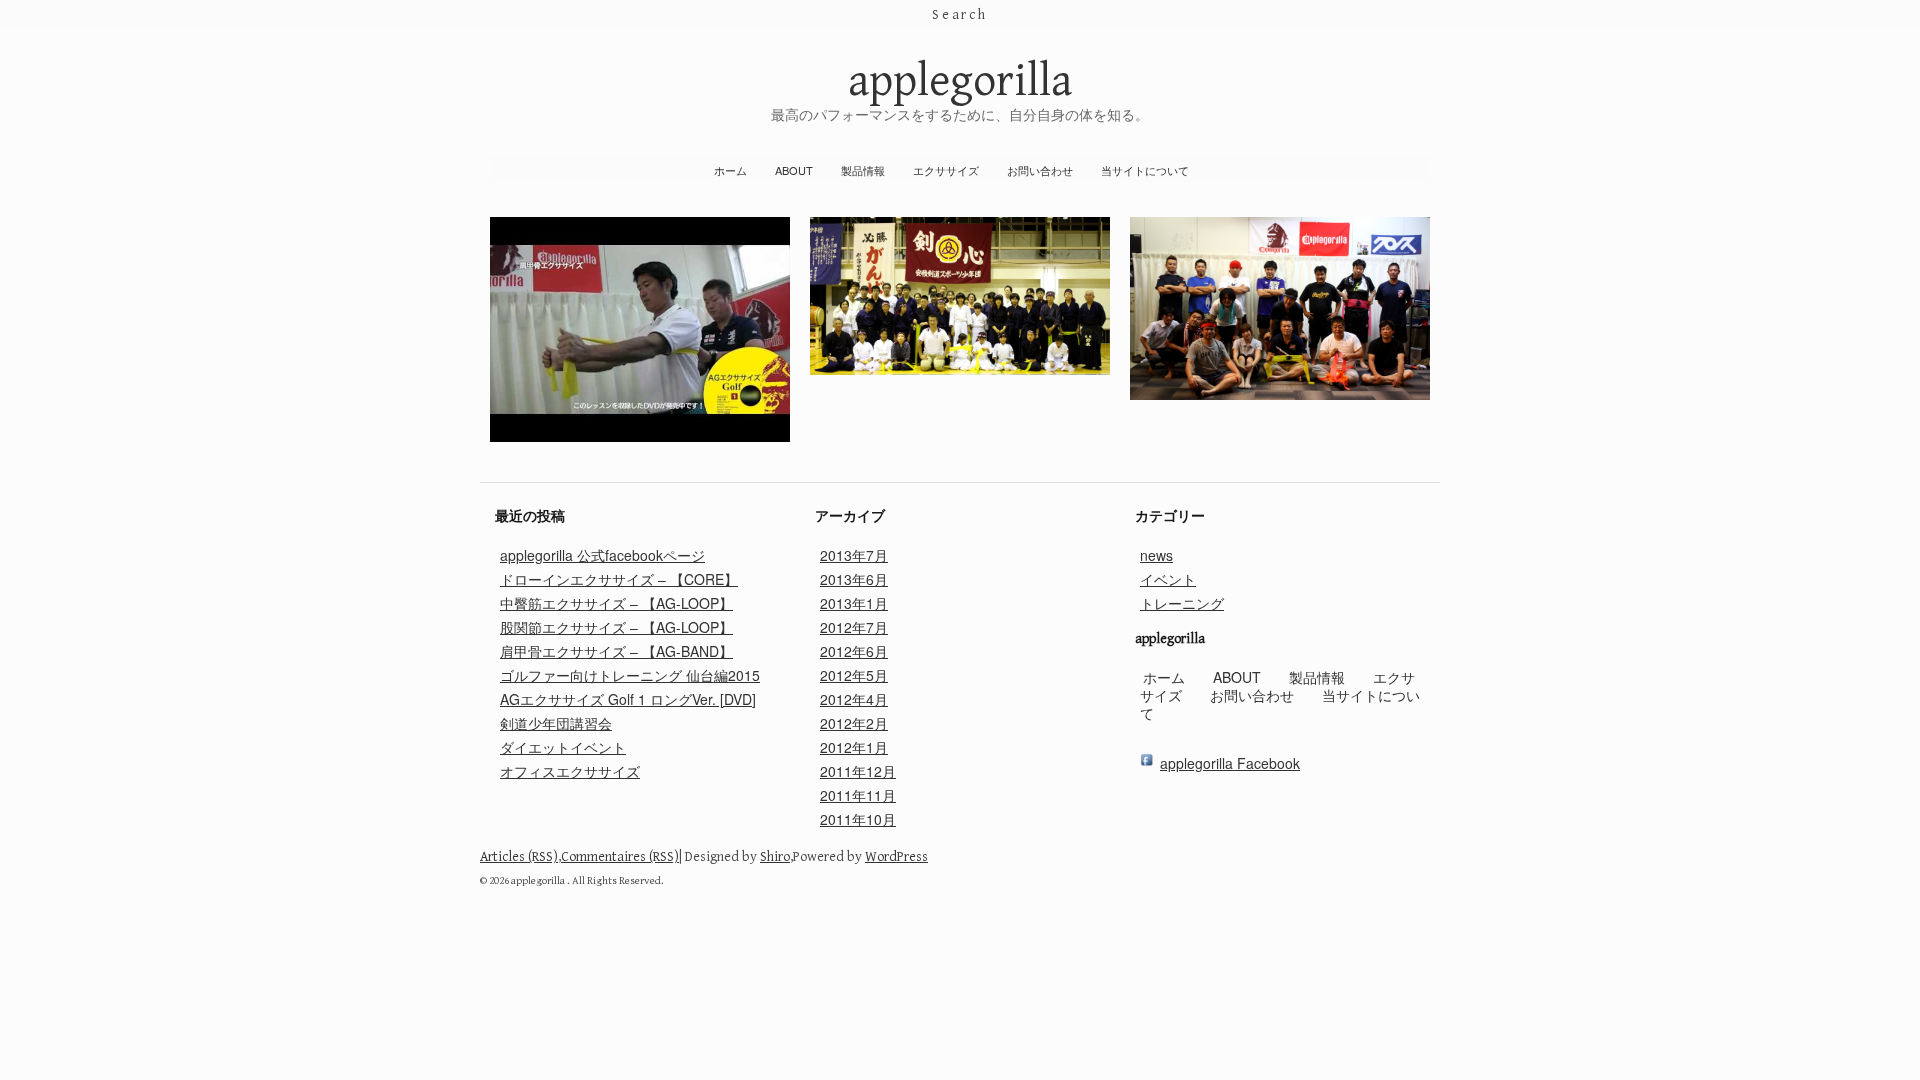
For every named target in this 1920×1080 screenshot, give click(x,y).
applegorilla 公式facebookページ (602, 555)
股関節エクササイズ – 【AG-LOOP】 (616, 627)
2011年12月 (858, 771)
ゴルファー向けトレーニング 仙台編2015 (630, 675)
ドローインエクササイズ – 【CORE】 (619, 579)
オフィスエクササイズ (570, 771)
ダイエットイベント (563, 747)
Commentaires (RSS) (620, 857)
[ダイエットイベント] (1280, 394)
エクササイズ (946, 170)
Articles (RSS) (519, 857)
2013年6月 (854, 579)
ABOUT (794, 170)
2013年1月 (854, 603)
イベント (1168, 579)
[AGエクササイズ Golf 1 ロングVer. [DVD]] (640, 436)
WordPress (896, 857)
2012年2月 (854, 723)
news (1156, 555)
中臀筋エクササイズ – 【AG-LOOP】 (616, 603)
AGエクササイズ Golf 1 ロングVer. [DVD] (628, 699)
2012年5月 (854, 675)
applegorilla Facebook (1230, 763)
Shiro (775, 857)
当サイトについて (1145, 170)
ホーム (730, 170)
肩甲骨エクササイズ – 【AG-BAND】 (616, 651)
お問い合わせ (1040, 170)
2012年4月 (854, 699)
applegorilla (960, 81)
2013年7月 (854, 555)
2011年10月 (858, 819)
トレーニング (1182, 603)
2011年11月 (858, 795)
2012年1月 (854, 747)
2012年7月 (854, 627)
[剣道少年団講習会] (960, 369)
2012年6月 (854, 651)
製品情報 (863, 170)
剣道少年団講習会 (556, 723)
